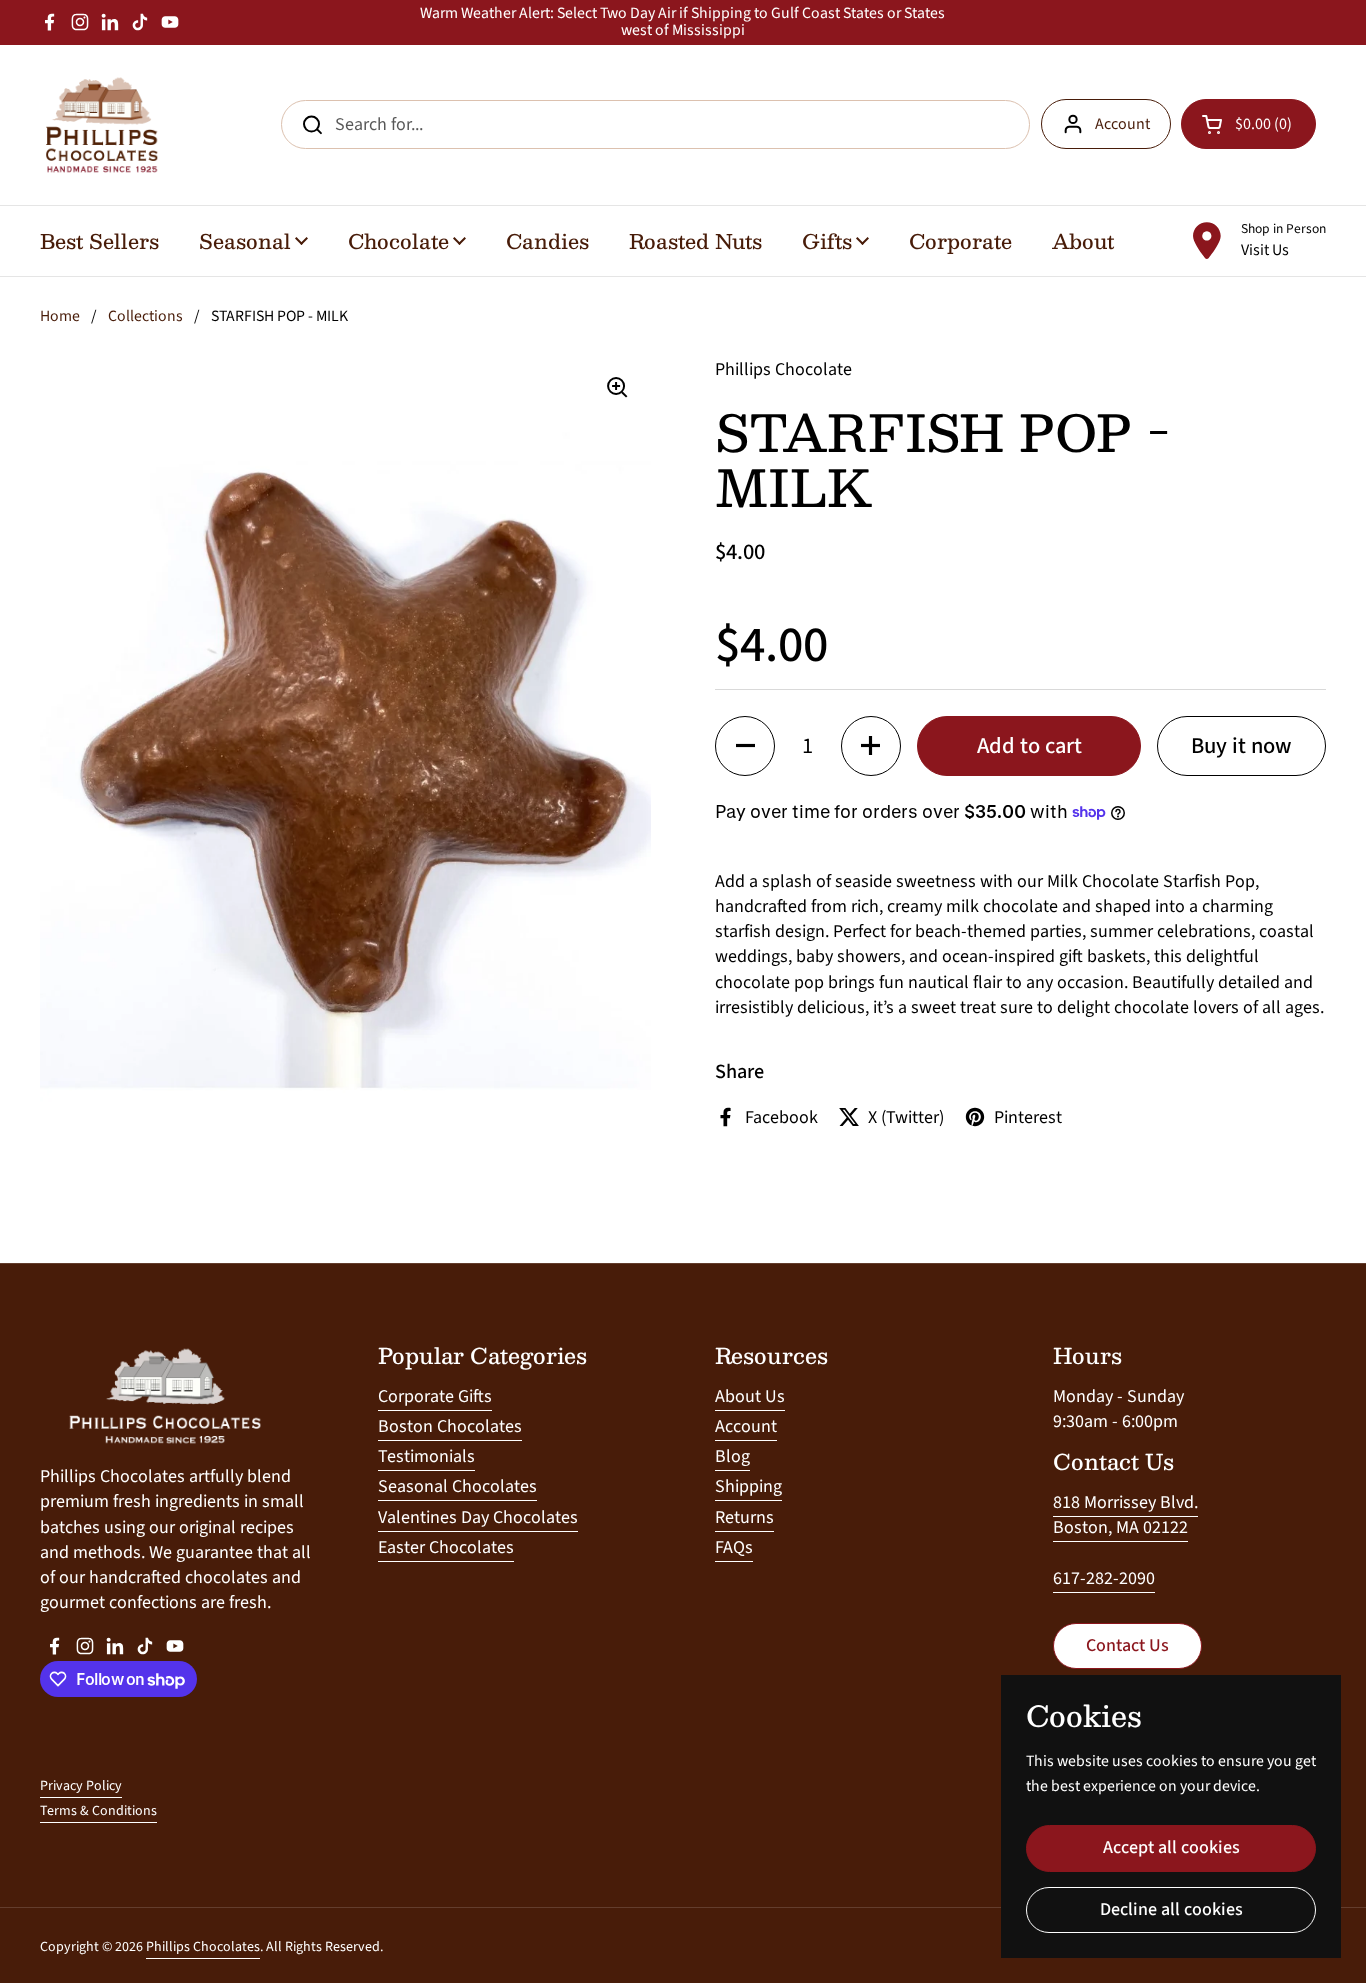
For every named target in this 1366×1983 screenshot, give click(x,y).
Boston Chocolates (450, 1426)
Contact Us (1127, 1645)
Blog (732, 1456)
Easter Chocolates (446, 1547)
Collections (145, 316)
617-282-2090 (1104, 1578)
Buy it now (1241, 746)
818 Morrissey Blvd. (1125, 1502)
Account (1122, 124)
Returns (744, 1517)
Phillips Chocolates (203, 1947)
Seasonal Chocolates (457, 1486)
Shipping (748, 1486)
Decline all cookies (1171, 1909)
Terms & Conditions (98, 1811)
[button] (745, 746)
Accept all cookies (1171, 1847)
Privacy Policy (81, 1786)
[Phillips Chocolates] (100, 125)
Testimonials (426, 1456)
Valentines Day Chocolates (478, 1517)
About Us (750, 1396)
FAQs (734, 1547)
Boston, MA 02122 (1120, 1527)
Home (60, 316)
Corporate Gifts (435, 1396)
